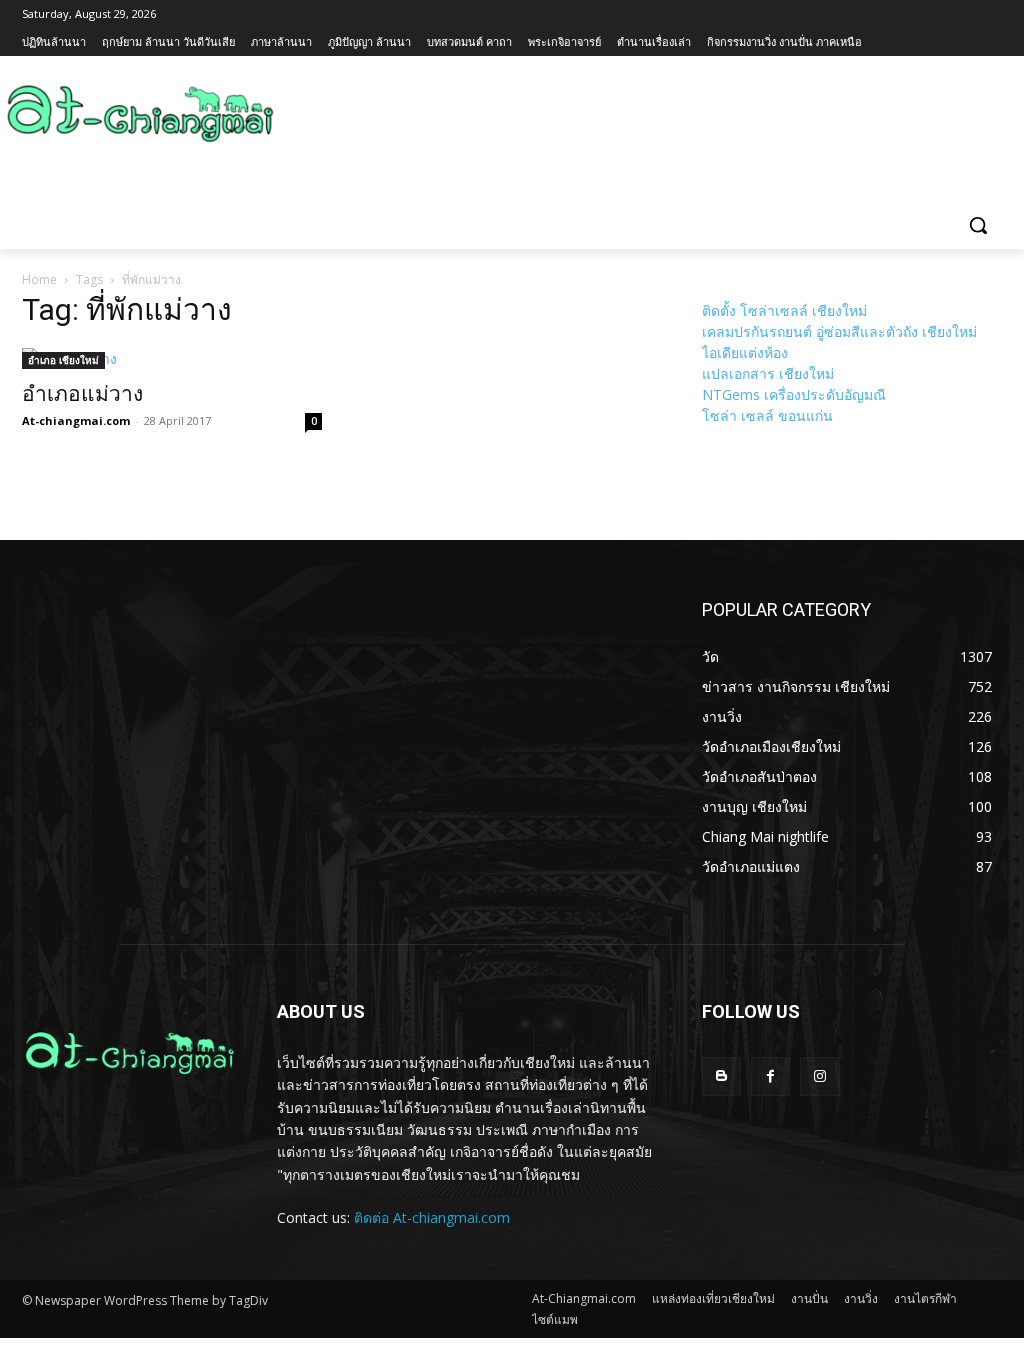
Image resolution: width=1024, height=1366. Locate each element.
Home (39, 279)
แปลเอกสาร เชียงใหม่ (768, 373)
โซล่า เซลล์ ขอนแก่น (767, 415)
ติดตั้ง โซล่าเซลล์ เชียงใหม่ (784, 310)
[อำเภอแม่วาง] (172, 358)
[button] (978, 225)
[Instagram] (819, 1076)
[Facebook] (770, 1076)
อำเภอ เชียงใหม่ (63, 360)
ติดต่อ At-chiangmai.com (432, 1217)
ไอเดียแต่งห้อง (745, 352)
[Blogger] (721, 1076)
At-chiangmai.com (76, 420)
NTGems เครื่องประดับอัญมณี (794, 394)
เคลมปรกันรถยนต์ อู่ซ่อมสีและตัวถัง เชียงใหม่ (839, 331)
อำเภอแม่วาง (82, 394)
